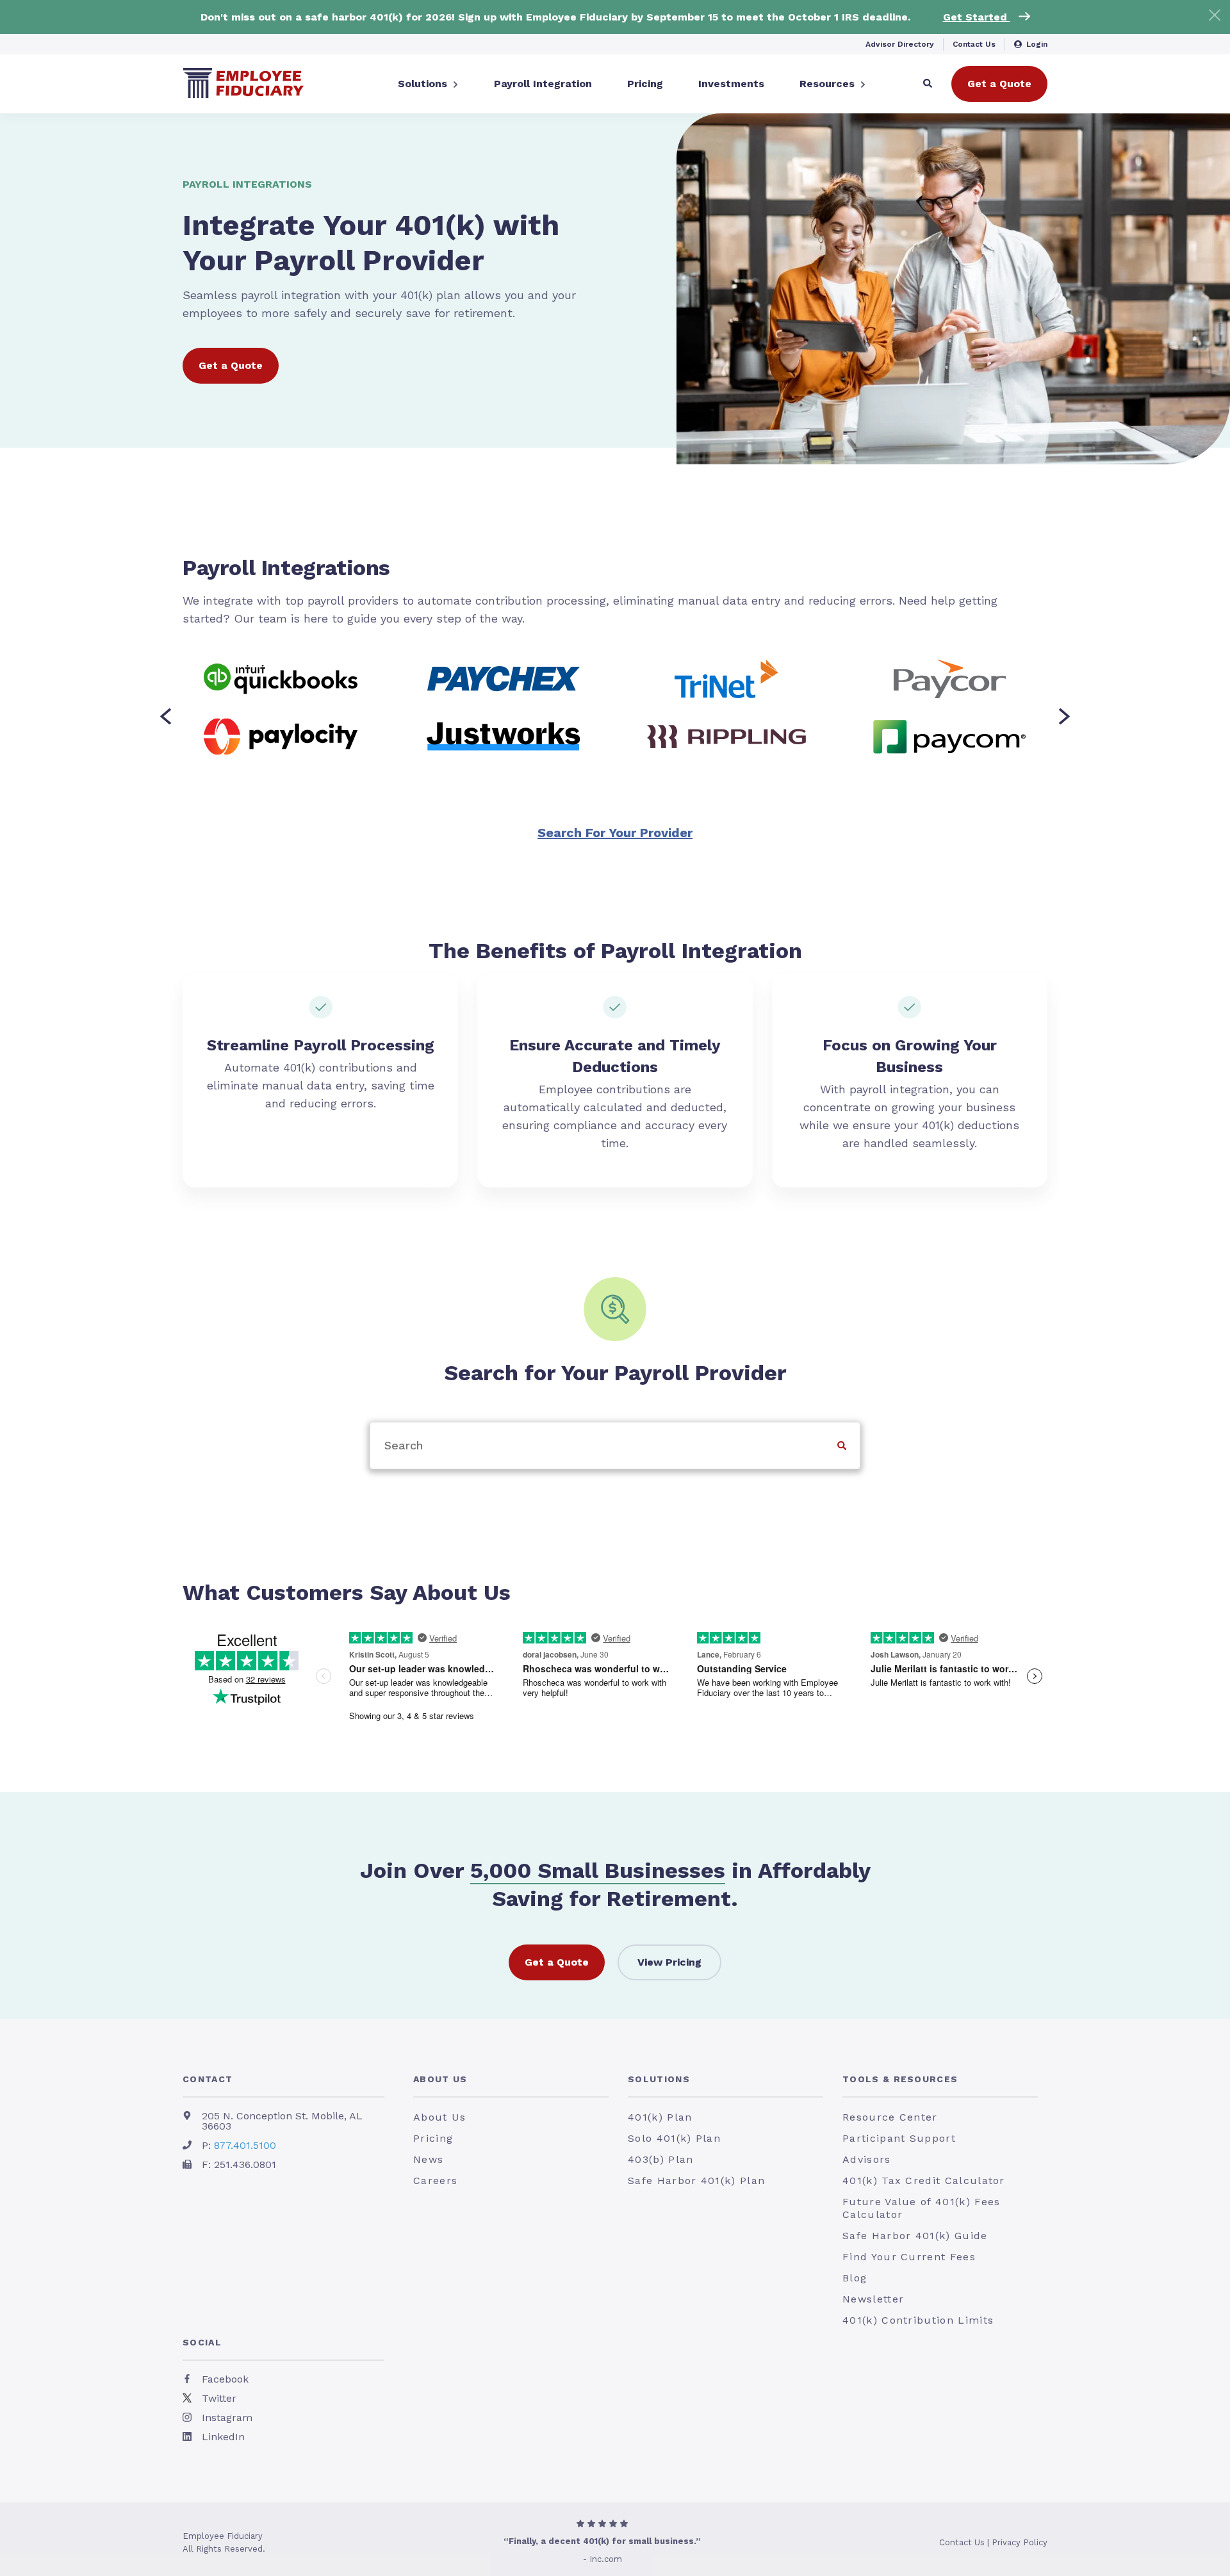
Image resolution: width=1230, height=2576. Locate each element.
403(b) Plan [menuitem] (660, 2159)
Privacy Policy (1020, 2542)
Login (1037, 44)
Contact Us (974, 44)
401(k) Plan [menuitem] (660, 2117)
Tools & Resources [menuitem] (900, 2079)
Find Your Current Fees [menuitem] (909, 2257)
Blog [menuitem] (855, 2278)
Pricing (645, 84)
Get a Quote (999, 84)
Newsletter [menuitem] (873, 2299)
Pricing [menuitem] (433, 2138)
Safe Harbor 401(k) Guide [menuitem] (915, 2236)
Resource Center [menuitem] (890, 2117)
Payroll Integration (543, 84)
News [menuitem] (428, 2159)
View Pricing (669, 1962)
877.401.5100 (245, 2145)
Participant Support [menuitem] (899, 2138)
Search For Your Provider (615, 833)
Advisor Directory (900, 44)
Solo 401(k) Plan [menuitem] (674, 2138)
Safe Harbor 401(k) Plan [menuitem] (696, 2181)
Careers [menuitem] (435, 2181)
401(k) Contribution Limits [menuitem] (918, 2320)
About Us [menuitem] (440, 2079)
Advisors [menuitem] (867, 2159)
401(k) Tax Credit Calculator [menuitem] (924, 2181)
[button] (166, 717)
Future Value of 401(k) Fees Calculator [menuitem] (921, 2208)
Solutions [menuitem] (659, 2079)
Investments (731, 84)
